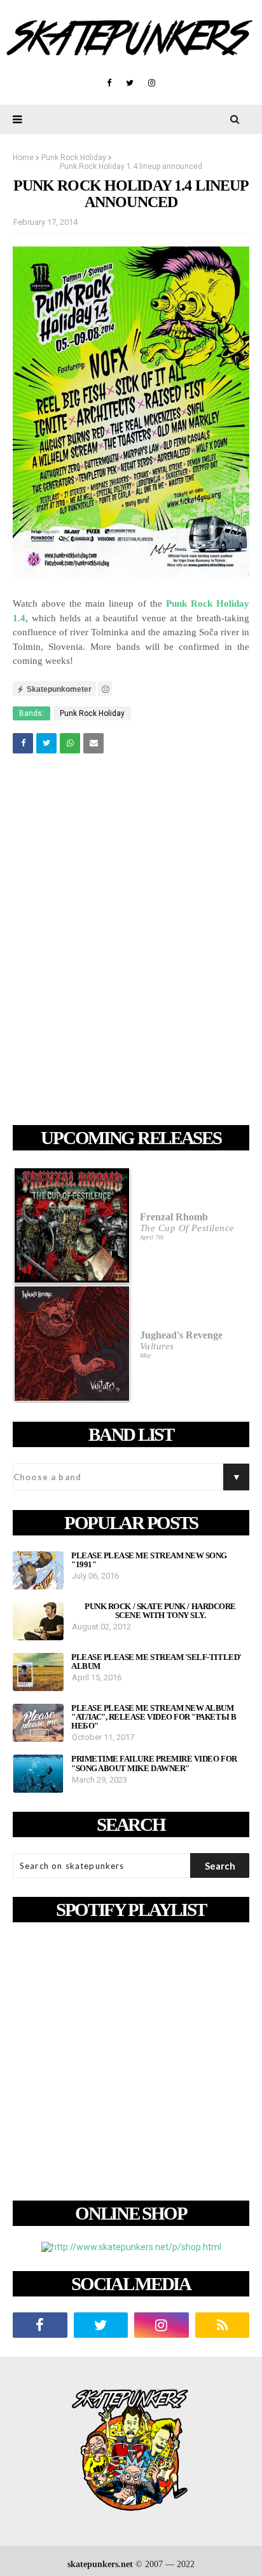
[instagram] (152, 83)
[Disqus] (131, 941)
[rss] (223, 2325)
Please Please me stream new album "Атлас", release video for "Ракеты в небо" (154, 1717)
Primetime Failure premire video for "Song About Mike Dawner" (154, 1763)
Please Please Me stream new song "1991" (149, 1560)
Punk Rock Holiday (74, 158)
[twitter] (130, 83)
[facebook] (109, 83)
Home (23, 158)
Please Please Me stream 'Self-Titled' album (156, 1662)
